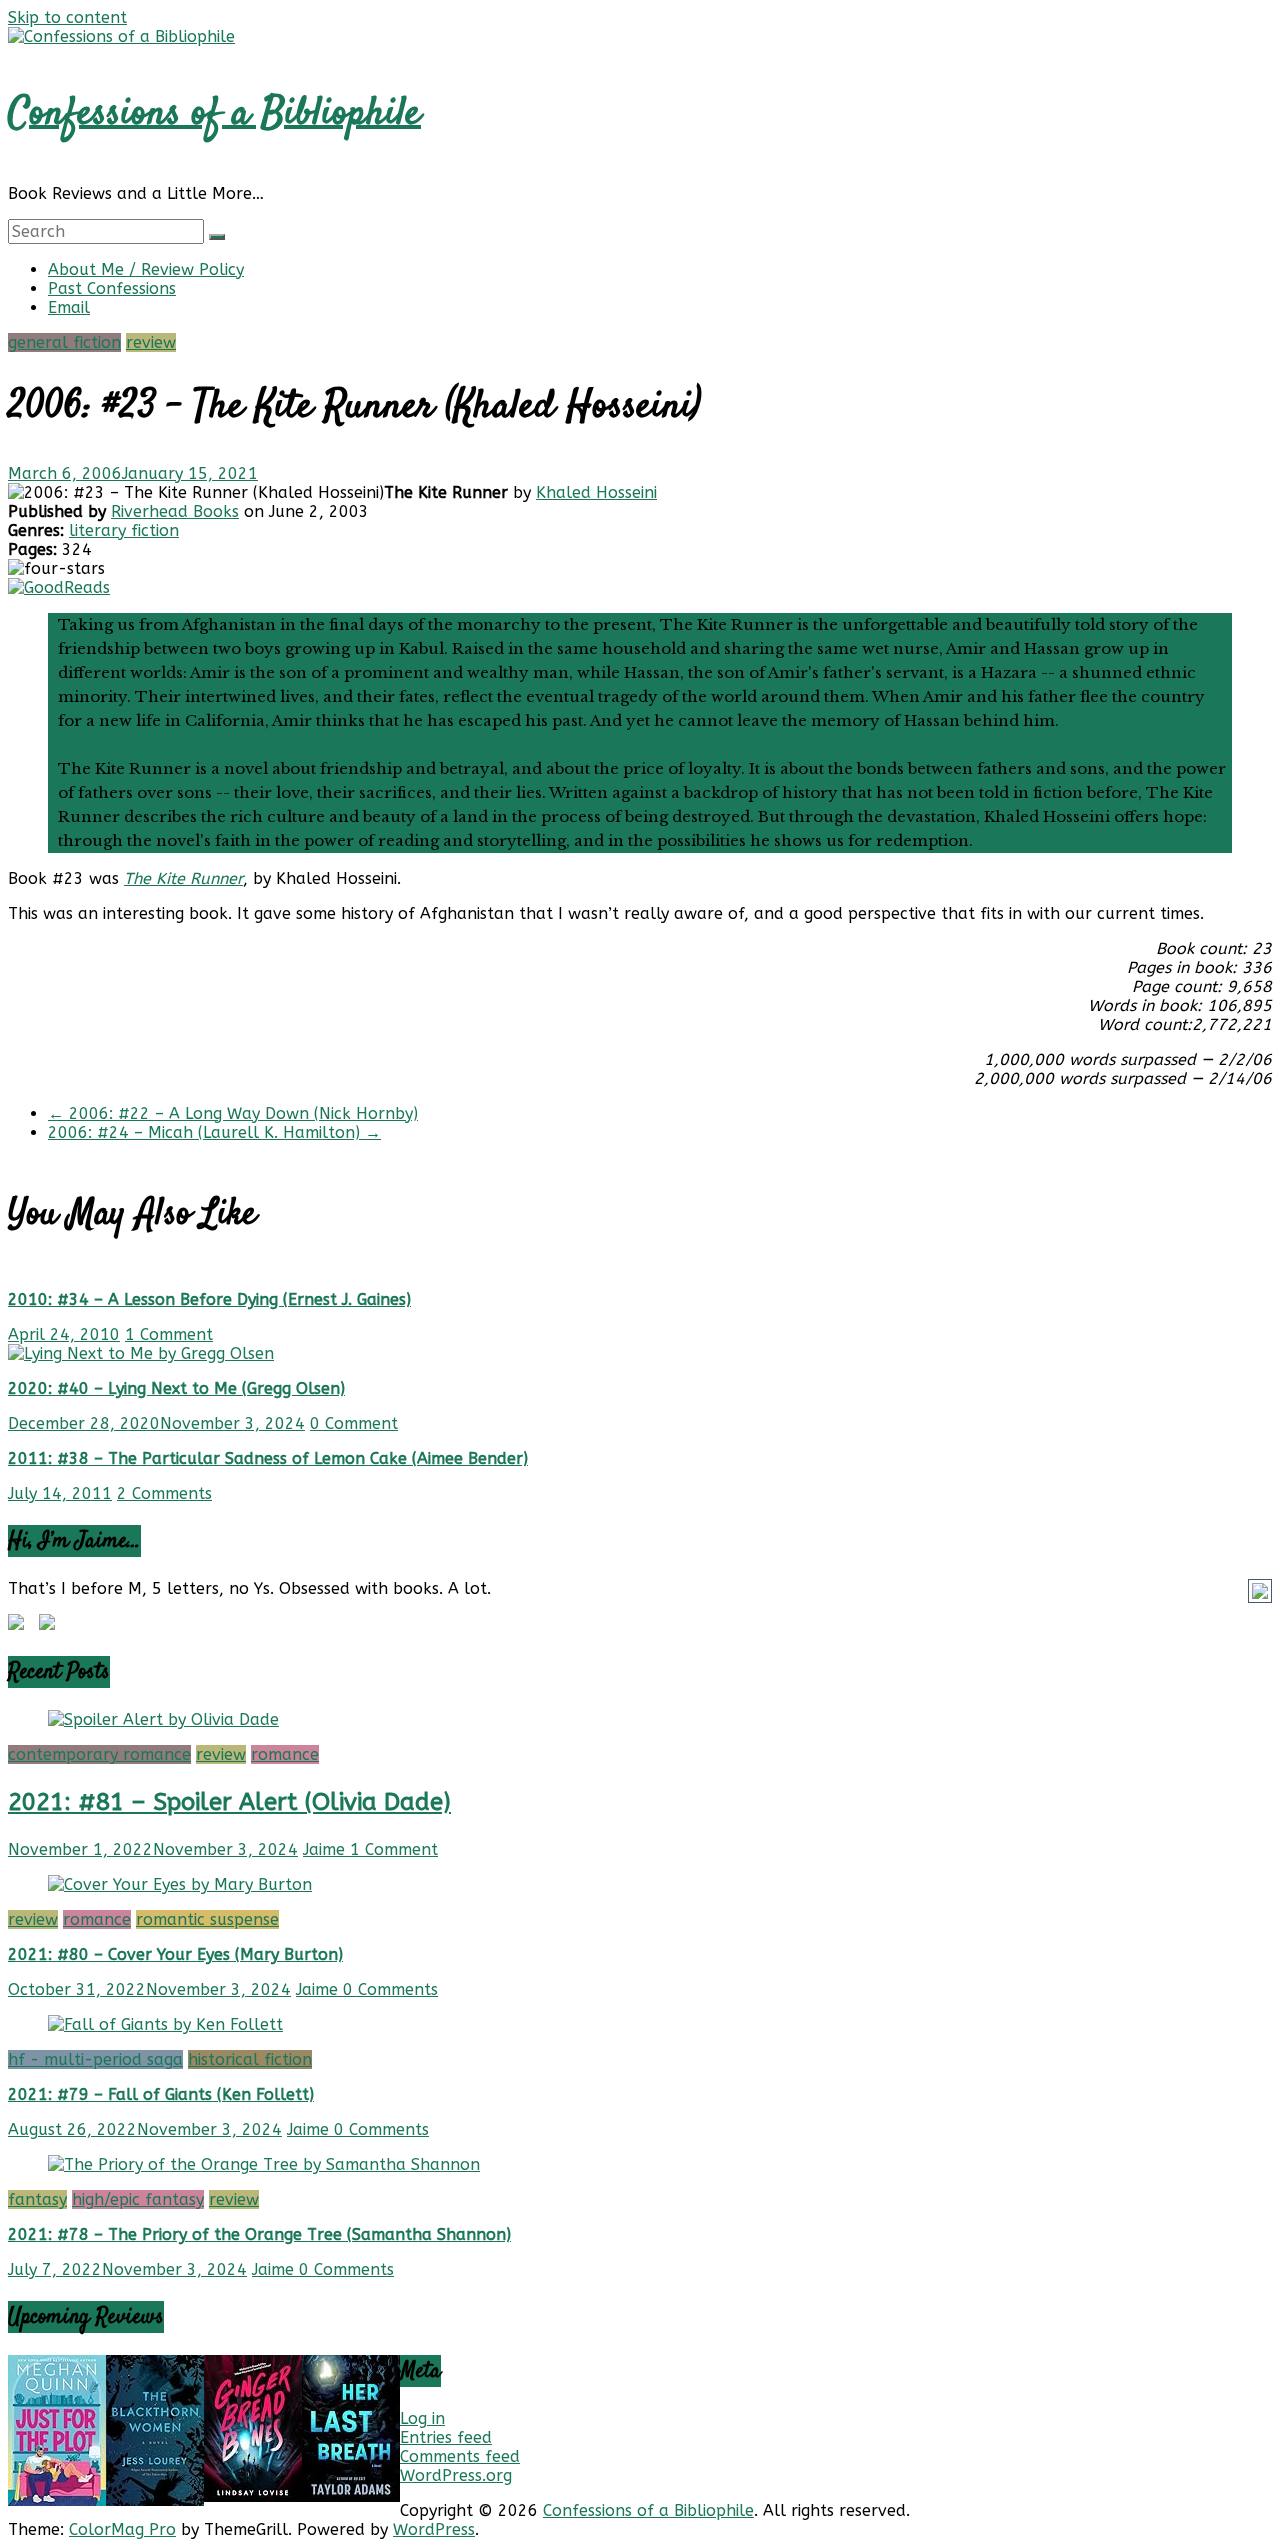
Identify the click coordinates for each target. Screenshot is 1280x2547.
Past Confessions (112, 288)
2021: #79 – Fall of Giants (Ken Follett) (161, 2094)
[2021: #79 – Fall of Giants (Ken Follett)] (165, 2024)
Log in (422, 2418)
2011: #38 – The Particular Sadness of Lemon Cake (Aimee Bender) (268, 1458)
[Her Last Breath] (351, 2496)
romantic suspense (207, 1919)
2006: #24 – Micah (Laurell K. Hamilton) (214, 1132)
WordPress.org (456, 2475)
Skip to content (67, 17)
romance (285, 1754)
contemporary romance (99, 1754)
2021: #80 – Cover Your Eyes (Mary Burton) (175, 1954)
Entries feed (446, 2437)
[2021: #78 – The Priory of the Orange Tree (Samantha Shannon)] (264, 2164)
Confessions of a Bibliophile (214, 114)
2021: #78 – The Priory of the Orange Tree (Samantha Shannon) (259, 2234)
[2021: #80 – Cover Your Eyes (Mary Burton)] (180, 1884)
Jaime (326, 1849)
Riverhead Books (175, 511)
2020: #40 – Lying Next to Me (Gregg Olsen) (176, 1388)
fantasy (37, 2199)
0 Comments (390, 1989)
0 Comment (354, 1423)
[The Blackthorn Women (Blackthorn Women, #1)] (155, 2500)
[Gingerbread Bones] (253, 2496)
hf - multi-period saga (95, 2059)
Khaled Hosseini (596, 492)
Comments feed (460, 2456)
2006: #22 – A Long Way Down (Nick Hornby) (233, 1113)
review (151, 342)
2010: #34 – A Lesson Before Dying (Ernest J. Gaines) (209, 1299)
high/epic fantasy (138, 2199)
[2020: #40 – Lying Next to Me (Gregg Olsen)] (141, 1353)
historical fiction (250, 2059)
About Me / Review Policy (146, 269)
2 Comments (164, 1493)
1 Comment (169, 1334)
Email (69, 307)
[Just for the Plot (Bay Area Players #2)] (57, 2500)
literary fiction (124, 530)
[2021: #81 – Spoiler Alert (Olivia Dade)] (163, 1719)
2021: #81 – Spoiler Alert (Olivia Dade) (229, 1802)
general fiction (64, 342)
